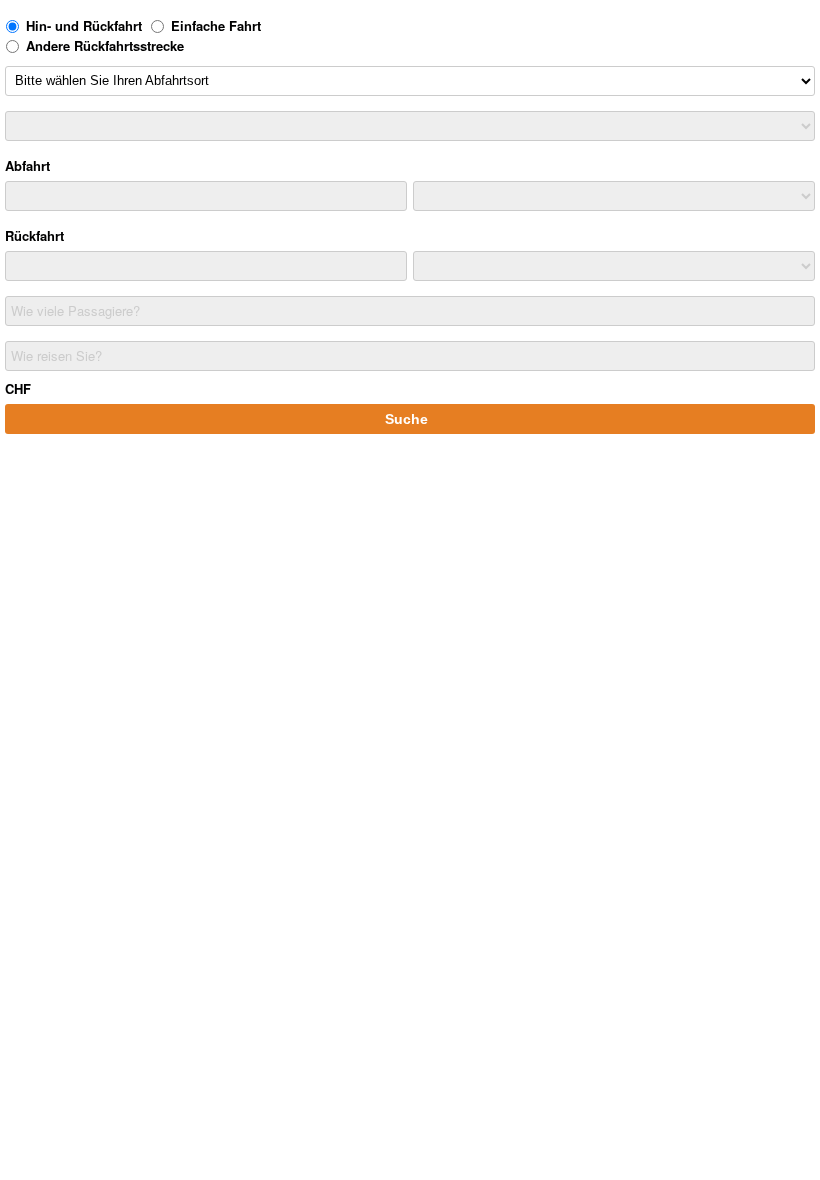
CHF (18, 388)
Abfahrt (27, 165)
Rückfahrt (34, 235)
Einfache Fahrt (216, 25)
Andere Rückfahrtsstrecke (105, 45)
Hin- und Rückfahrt (84, 25)
